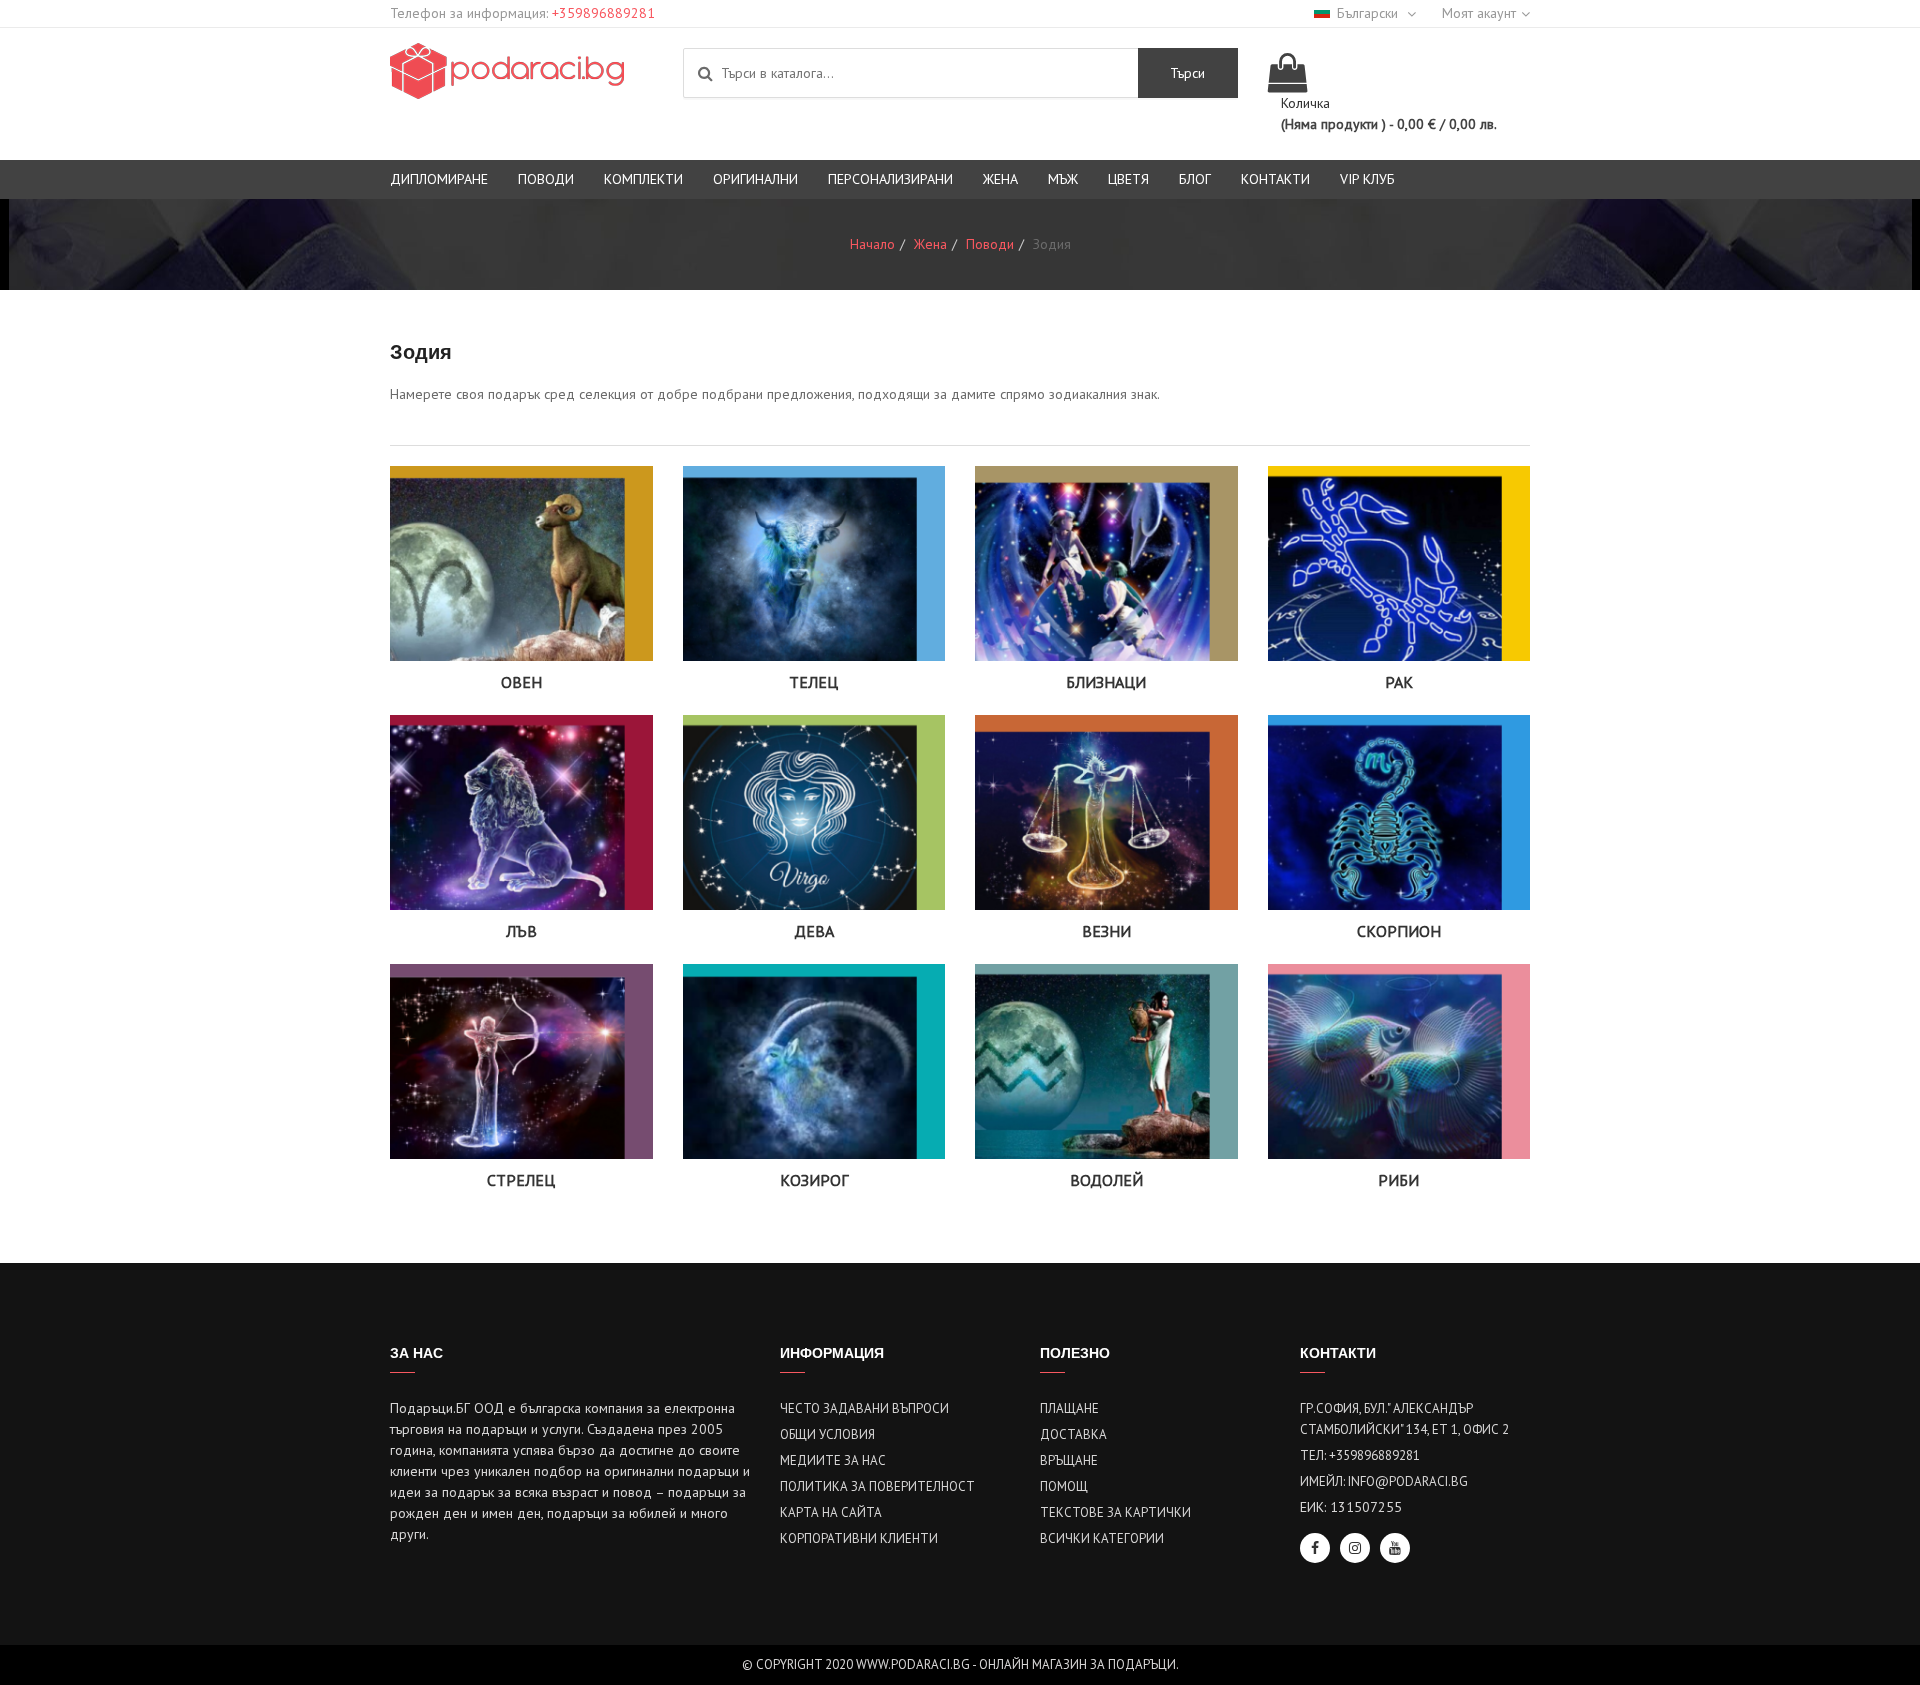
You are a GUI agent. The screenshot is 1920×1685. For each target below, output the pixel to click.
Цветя (1128, 179)
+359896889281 (603, 13)
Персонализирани (890, 179)
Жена (1000, 179)
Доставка (1073, 1434)
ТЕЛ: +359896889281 (1360, 1455)
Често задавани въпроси (864, 1408)
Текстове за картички (1115, 1512)
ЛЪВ (521, 931)
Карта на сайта (831, 1512)
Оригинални (755, 179)
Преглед (521, 591)
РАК (1399, 682)
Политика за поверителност (877, 1486)
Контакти (1275, 179)
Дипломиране (439, 179)
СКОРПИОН (1399, 931)
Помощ (1064, 1486)
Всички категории (1102, 1538)
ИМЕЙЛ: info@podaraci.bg (1384, 1481)
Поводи (546, 179)
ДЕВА (814, 931)
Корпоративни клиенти (859, 1538)
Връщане (1069, 1460)
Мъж (1063, 179)
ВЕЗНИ (1106, 931)
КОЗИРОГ (814, 1180)
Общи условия (827, 1434)
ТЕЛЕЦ (813, 682)
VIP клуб (1367, 179)
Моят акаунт (1479, 13)
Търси (1187, 73)
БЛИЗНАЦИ (1106, 682)
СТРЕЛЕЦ (521, 1180)
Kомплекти (643, 179)
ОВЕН (521, 682)
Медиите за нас (833, 1460)
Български (1369, 13)
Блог (1195, 179)
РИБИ (1398, 1180)
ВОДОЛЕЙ (1106, 1180)
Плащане (1069, 1408)
